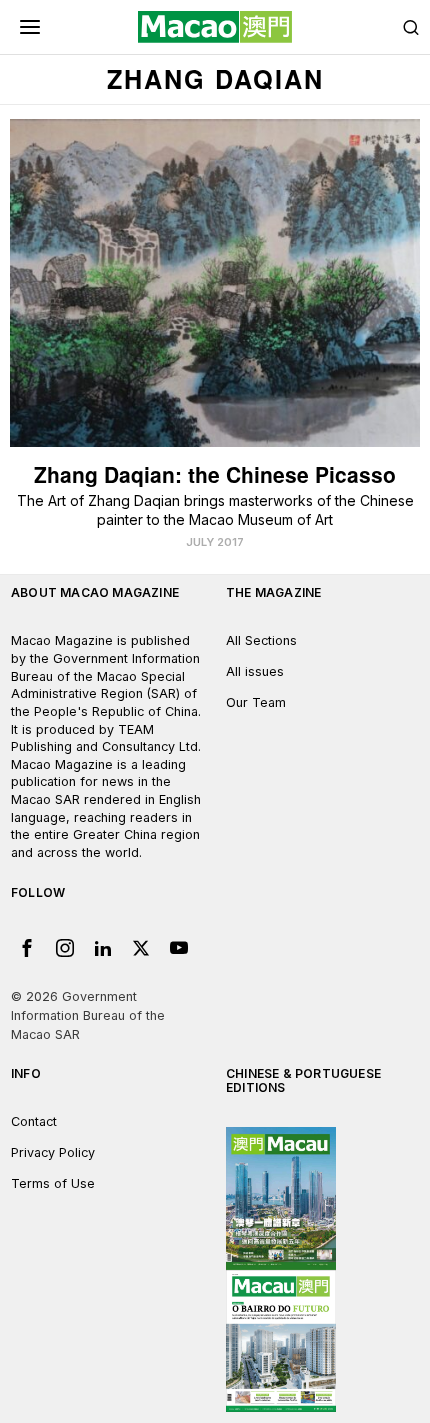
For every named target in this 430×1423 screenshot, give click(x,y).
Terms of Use (53, 1183)
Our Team (256, 702)
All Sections (261, 640)
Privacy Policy (53, 1152)
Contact (34, 1121)
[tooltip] (27, 948)
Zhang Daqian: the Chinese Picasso (215, 474)
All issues (255, 671)
